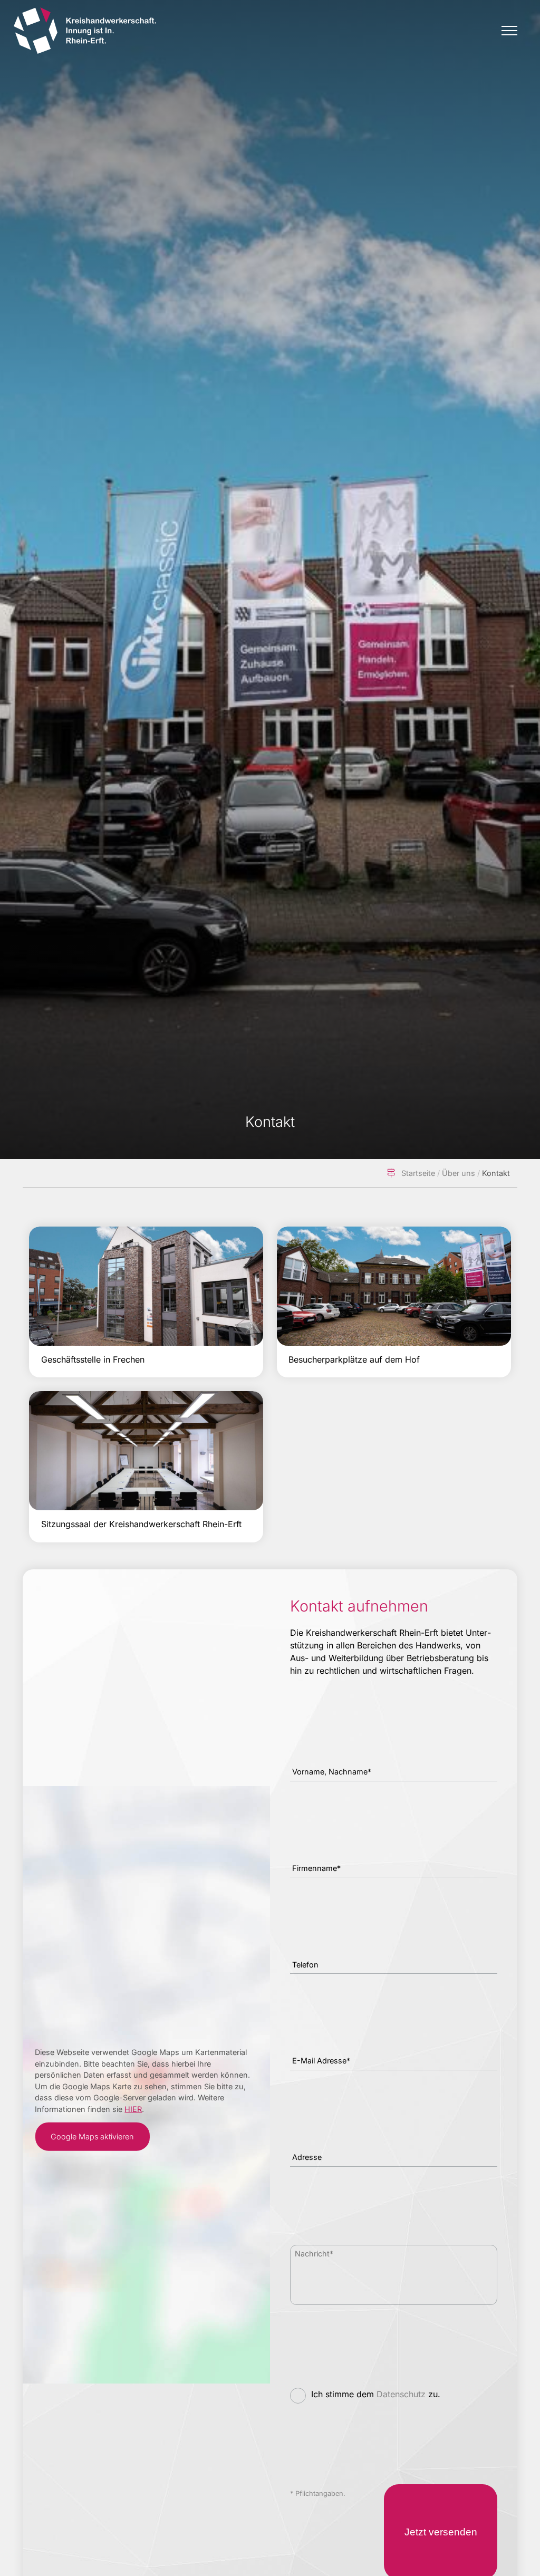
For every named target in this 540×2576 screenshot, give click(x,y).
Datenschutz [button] (401, 2394)
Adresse (307, 2157)
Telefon (305, 1965)
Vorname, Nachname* (332, 1772)
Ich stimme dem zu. (376, 2394)
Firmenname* (316, 1868)
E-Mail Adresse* (321, 2061)
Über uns (459, 1173)
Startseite (418, 1173)
